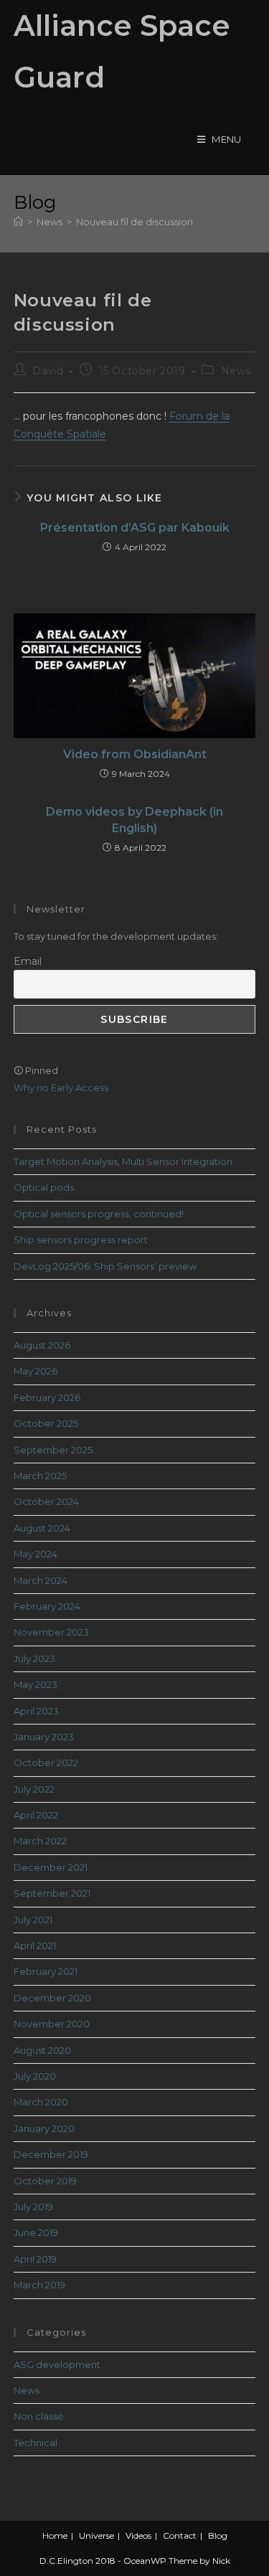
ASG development (57, 2364)
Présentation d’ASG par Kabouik (135, 528)
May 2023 (36, 1684)
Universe (96, 2535)
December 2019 (51, 2154)
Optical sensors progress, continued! (99, 1214)
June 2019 (36, 2232)
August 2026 (42, 1345)
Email (28, 961)
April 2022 (36, 1815)
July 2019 (33, 2207)
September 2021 (52, 1893)
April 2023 (36, 1711)
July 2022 (34, 1789)
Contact (180, 2535)
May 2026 (36, 1371)
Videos (138, 2535)
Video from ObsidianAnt (135, 754)
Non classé (39, 2416)
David (48, 371)
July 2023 (34, 1659)
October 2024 (46, 1501)
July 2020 (35, 2076)
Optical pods (44, 1187)
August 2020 (42, 2050)
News (236, 371)
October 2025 (46, 1423)
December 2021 (51, 1867)
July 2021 (33, 1920)
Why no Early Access (61, 1088)
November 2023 (51, 1632)
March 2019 (39, 2285)
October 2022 (46, 1763)
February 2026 (47, 1397)
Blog (218, 2535)
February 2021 (46, 1971)
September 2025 (53, 1450)
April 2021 (35, 1945)
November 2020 (52, 2024)
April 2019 (35, 2259)
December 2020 (52, 1998)
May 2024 (36, 1554)
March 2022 (40, 1841)
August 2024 (42, 1528)
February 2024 (47, 1606)
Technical (36, 2443)
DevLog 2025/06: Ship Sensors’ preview (105, 1266)
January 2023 (44, 1737)
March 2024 (41, 1580)
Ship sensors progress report (81, 1240)
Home (55, 2535)
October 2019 (45, 2181)
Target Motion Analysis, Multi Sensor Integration (123, 1161)
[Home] (18, 222)
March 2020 (41, 2102)
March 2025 (40, 1476)
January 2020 (44, 2128)
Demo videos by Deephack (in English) (134, 820)
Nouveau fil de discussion (134, 222)
